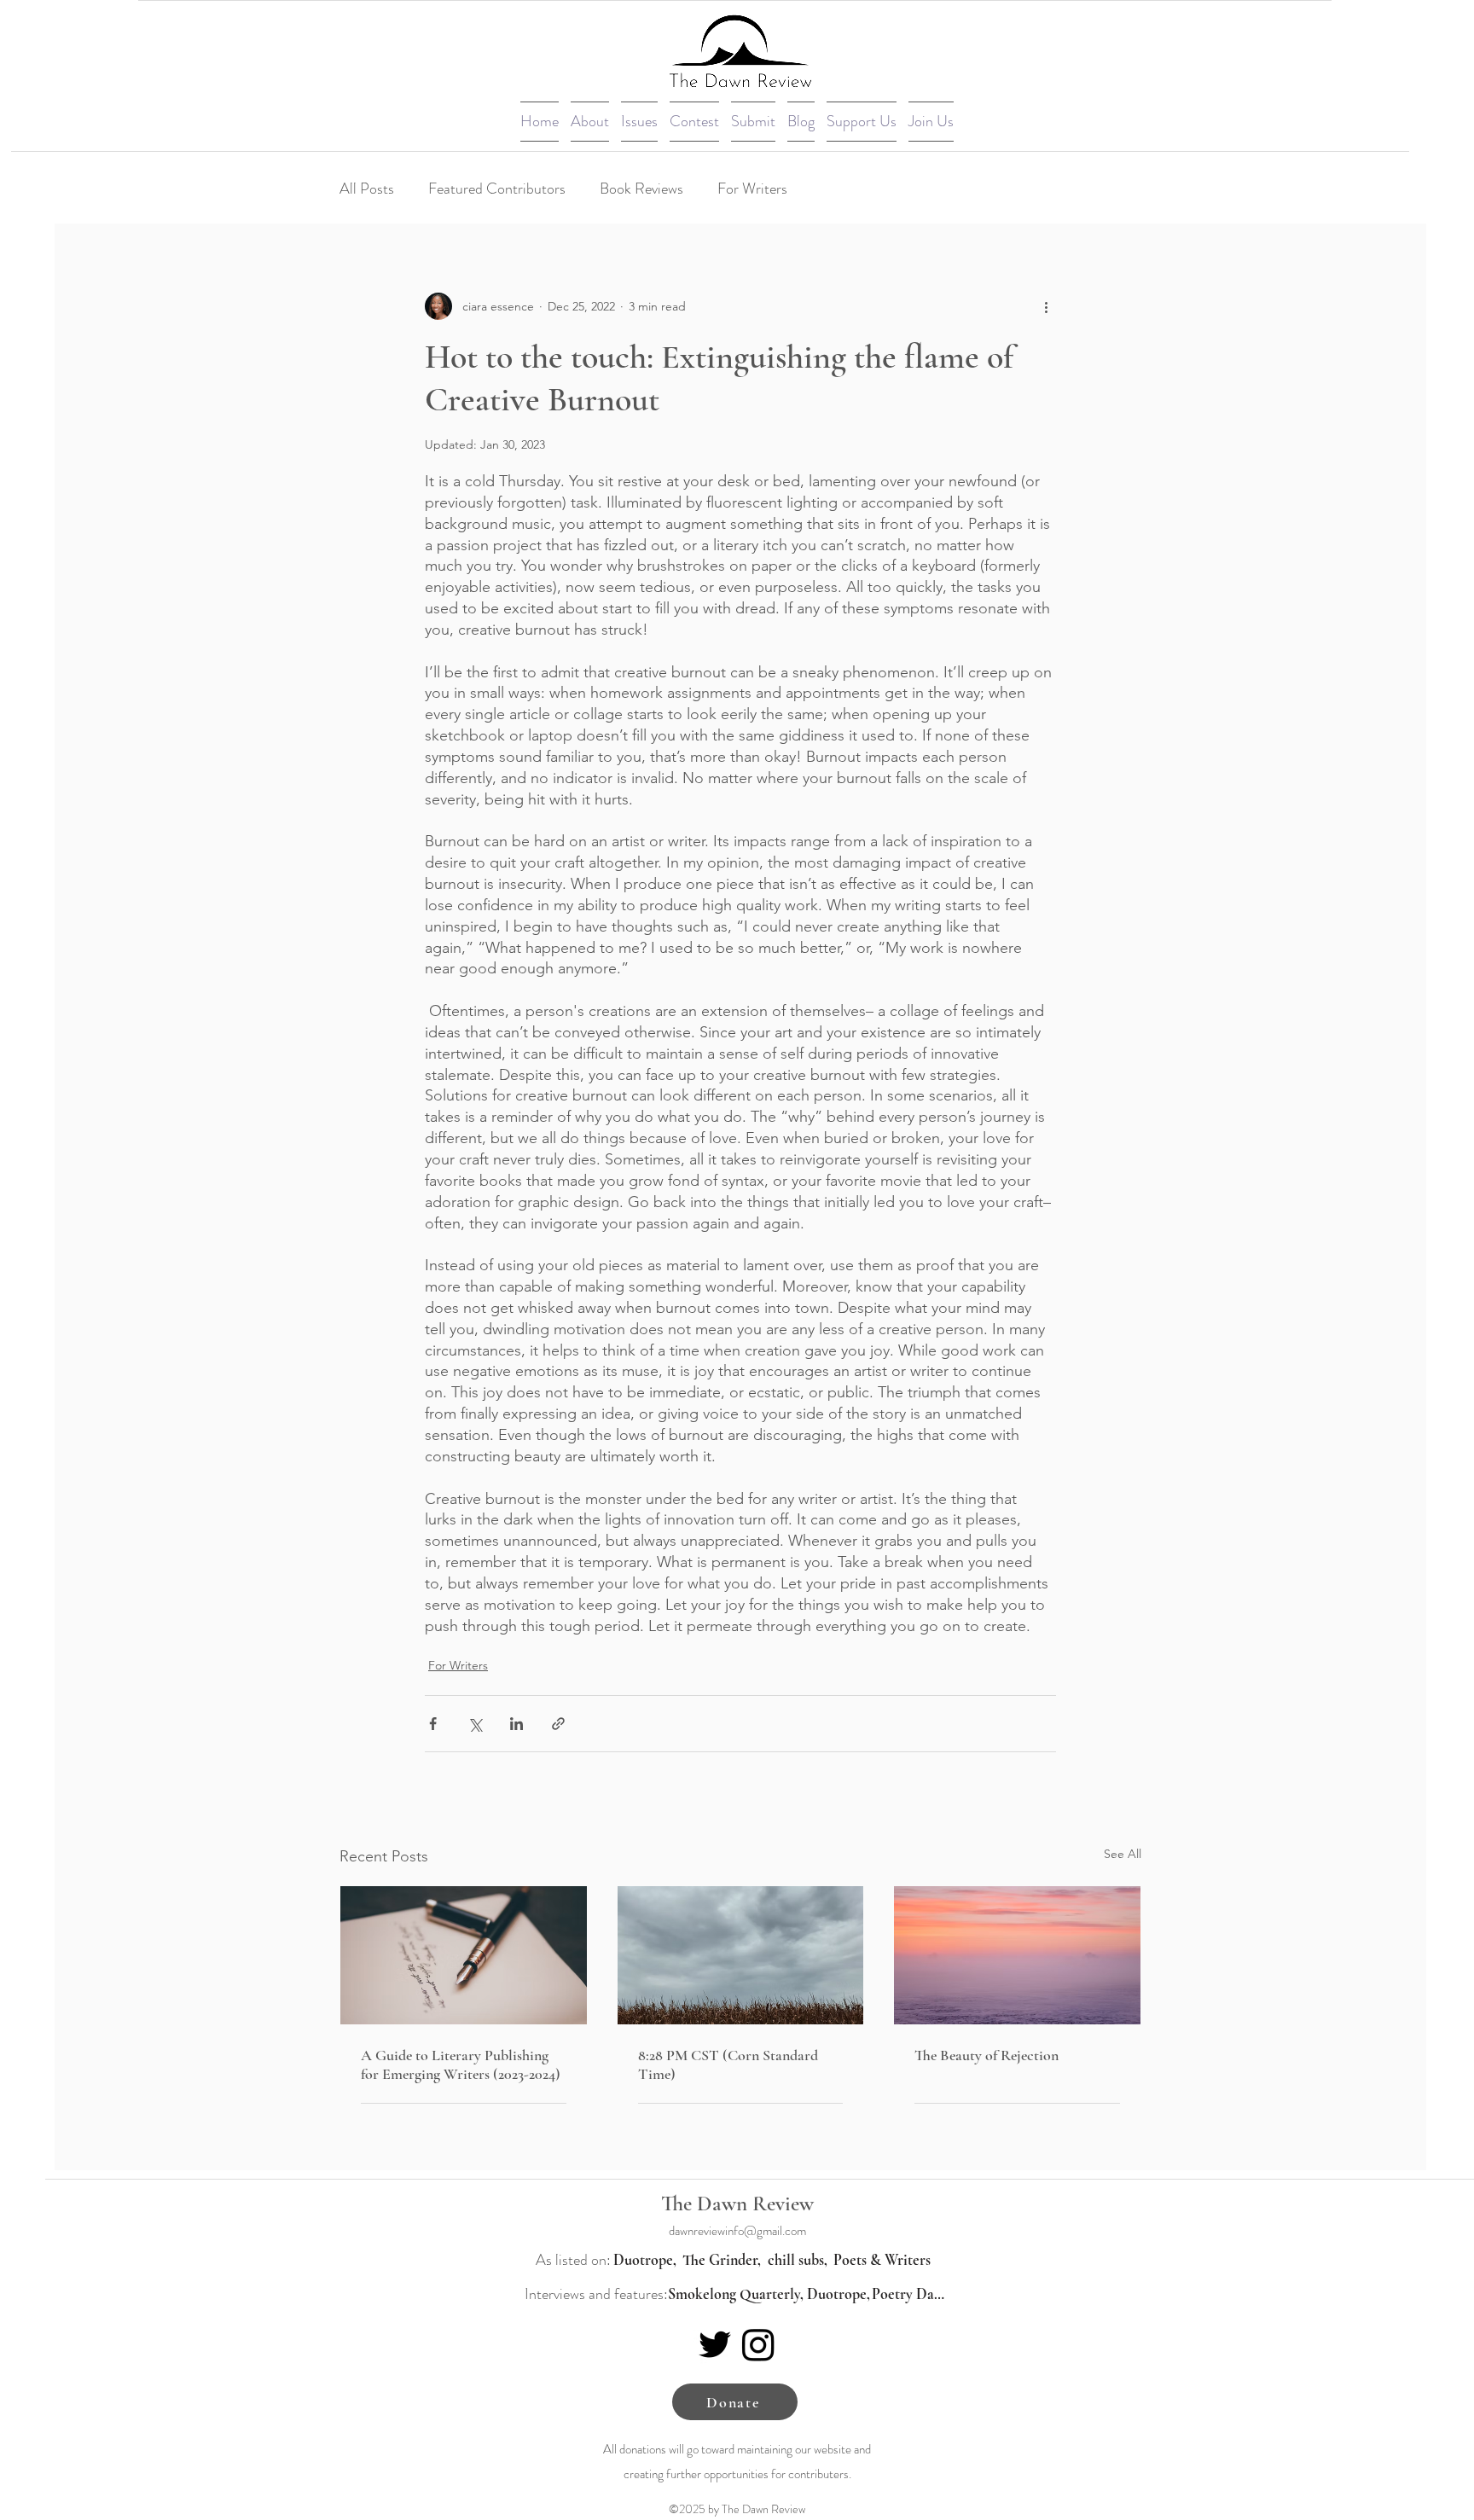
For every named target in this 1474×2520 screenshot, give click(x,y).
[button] (590, 122)
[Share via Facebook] (433, 1724)
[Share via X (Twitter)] (475, 1724)
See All (1123, 1854)
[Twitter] (715, 2344)
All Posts (367, 189)
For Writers (752, 189)
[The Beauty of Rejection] (1017, 1955)
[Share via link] (558, 1724)
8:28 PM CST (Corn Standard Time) (728, 2064)
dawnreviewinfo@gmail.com (737, 2231)
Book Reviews (641, 189)
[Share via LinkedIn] (516, 1724)
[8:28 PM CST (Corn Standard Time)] (741, 1955)
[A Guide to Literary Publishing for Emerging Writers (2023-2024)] (464, 1955)
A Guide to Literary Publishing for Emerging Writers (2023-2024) (461, 2064)
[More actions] (1046, 306)
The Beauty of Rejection (987, 2055)
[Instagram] (758, 2344)
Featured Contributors (497, 189)
